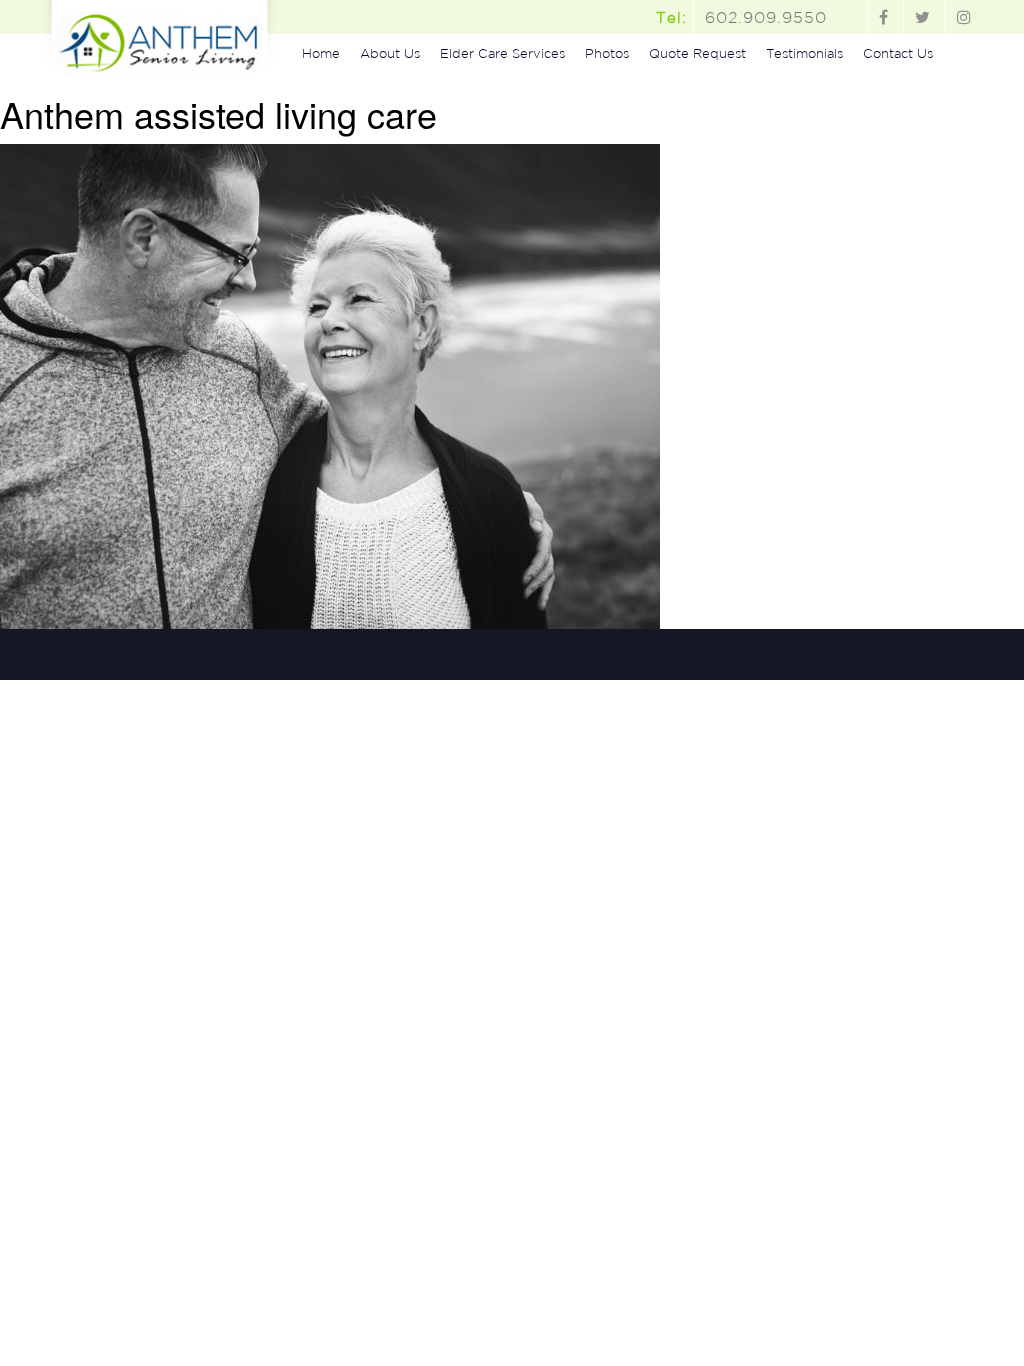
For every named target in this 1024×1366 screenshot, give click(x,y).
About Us (390, 53)
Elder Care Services (502, 53)
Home (321, 53)
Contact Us (898, 53)
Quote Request (697, 53)
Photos (607, 53)
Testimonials (804, 53)
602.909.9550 (766, 17)
